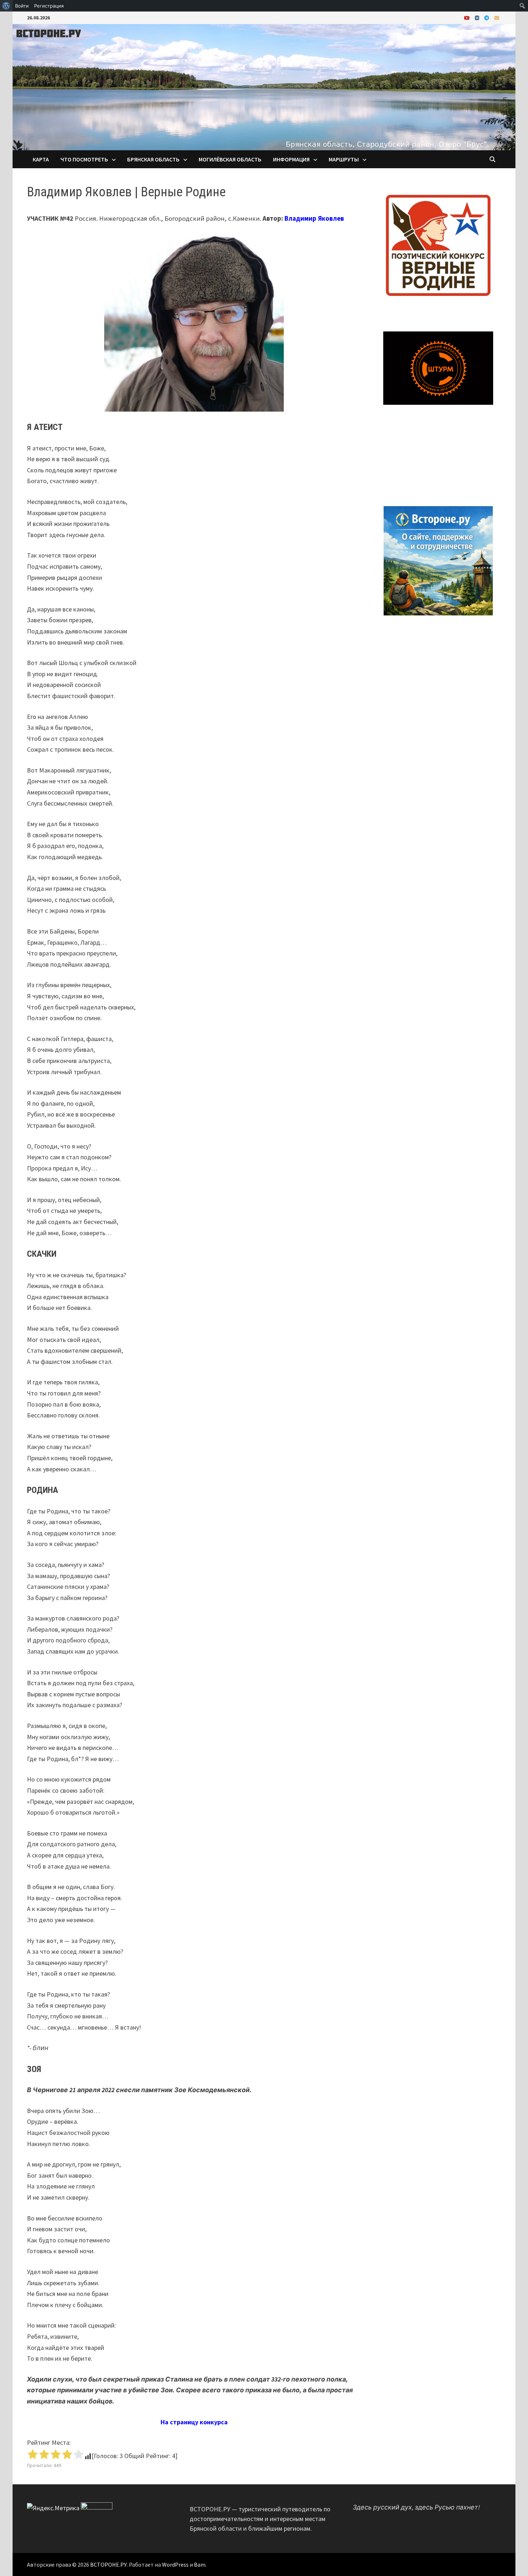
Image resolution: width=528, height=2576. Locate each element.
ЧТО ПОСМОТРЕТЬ (84, 159)
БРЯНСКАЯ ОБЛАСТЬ (153, 159)
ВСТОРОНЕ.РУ (108, 2564)
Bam (200, 2564)
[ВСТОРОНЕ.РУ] (264, 86)
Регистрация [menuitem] (49, 6)
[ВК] (478, 17)
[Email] (497, 17)
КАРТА (41, 159)
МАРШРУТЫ (344, 159)
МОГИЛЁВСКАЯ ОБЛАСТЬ (230, 159)
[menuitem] (6, 6)
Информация (291, 159)
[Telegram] (487, 17)
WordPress (175, 2564)
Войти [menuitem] (22, 6)
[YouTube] (468, 17)
